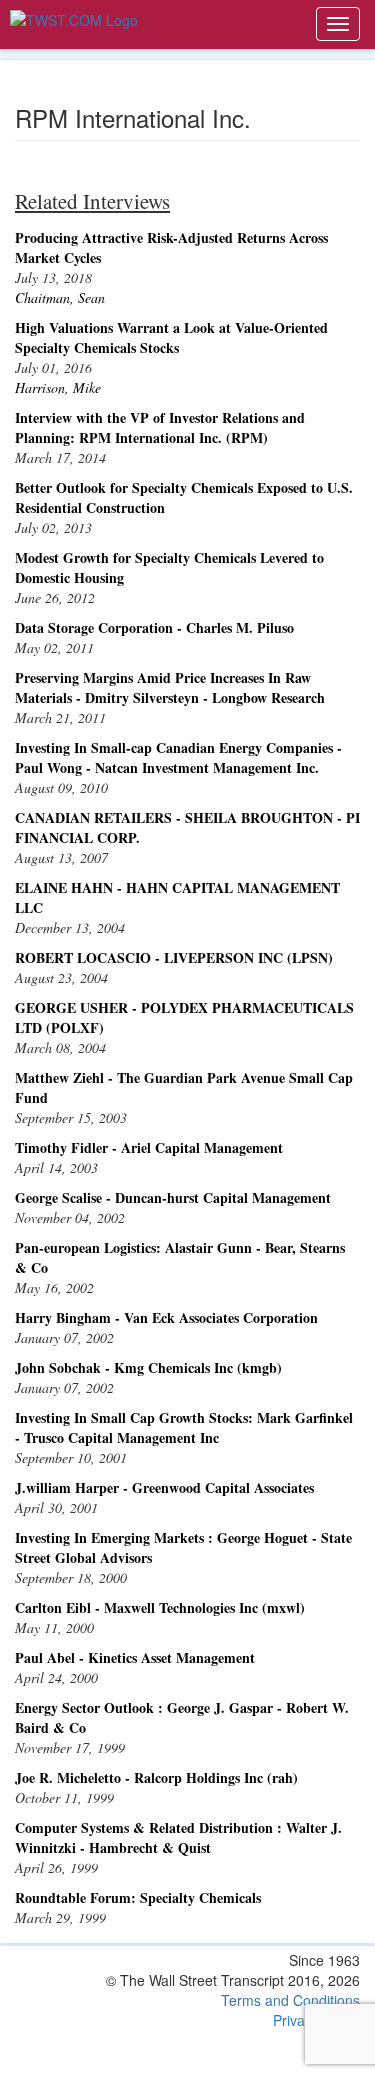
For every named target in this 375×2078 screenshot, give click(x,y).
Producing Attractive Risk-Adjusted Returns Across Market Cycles (171, 247)
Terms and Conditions (290, 2000)
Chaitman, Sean (60, 297)
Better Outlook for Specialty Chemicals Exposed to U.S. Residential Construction (184, 497)
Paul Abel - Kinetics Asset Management (135, 1657)
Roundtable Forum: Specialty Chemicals (138, 1897)
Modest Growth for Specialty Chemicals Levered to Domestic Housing (169, 567)
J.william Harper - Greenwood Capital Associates (164, 1487)
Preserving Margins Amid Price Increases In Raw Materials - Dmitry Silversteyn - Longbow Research (170, 687)
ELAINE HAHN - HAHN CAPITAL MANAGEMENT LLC (177, 897)
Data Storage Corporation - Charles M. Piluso (154, 627)
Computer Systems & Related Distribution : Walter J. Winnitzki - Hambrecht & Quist (178, 1837)
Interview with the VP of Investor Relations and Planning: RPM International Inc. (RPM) (160, 427)
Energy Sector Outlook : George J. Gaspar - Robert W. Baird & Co (182, 1717)
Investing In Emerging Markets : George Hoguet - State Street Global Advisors (183, 1547)
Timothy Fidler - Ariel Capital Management (149, 1147)
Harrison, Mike (58, 387)
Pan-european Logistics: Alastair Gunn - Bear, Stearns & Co (180, 1257)
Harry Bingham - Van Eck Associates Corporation (166, 1317)
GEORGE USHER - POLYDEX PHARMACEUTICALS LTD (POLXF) (184, 1017)
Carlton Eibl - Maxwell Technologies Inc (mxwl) (160, 1607)
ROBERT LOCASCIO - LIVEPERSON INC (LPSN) (174, 957)
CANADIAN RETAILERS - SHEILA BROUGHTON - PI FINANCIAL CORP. (187, 827)
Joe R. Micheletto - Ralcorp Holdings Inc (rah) (156, 1777)
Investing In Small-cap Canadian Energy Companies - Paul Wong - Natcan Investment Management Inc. (178, 757)
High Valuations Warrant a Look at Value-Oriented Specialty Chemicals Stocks (171, 337)
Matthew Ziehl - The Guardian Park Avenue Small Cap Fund (184, 1087)
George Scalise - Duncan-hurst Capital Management (173, 1197)
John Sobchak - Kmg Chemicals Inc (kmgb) (148, 1367)
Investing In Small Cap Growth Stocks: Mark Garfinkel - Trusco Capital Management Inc (184, 1427)
